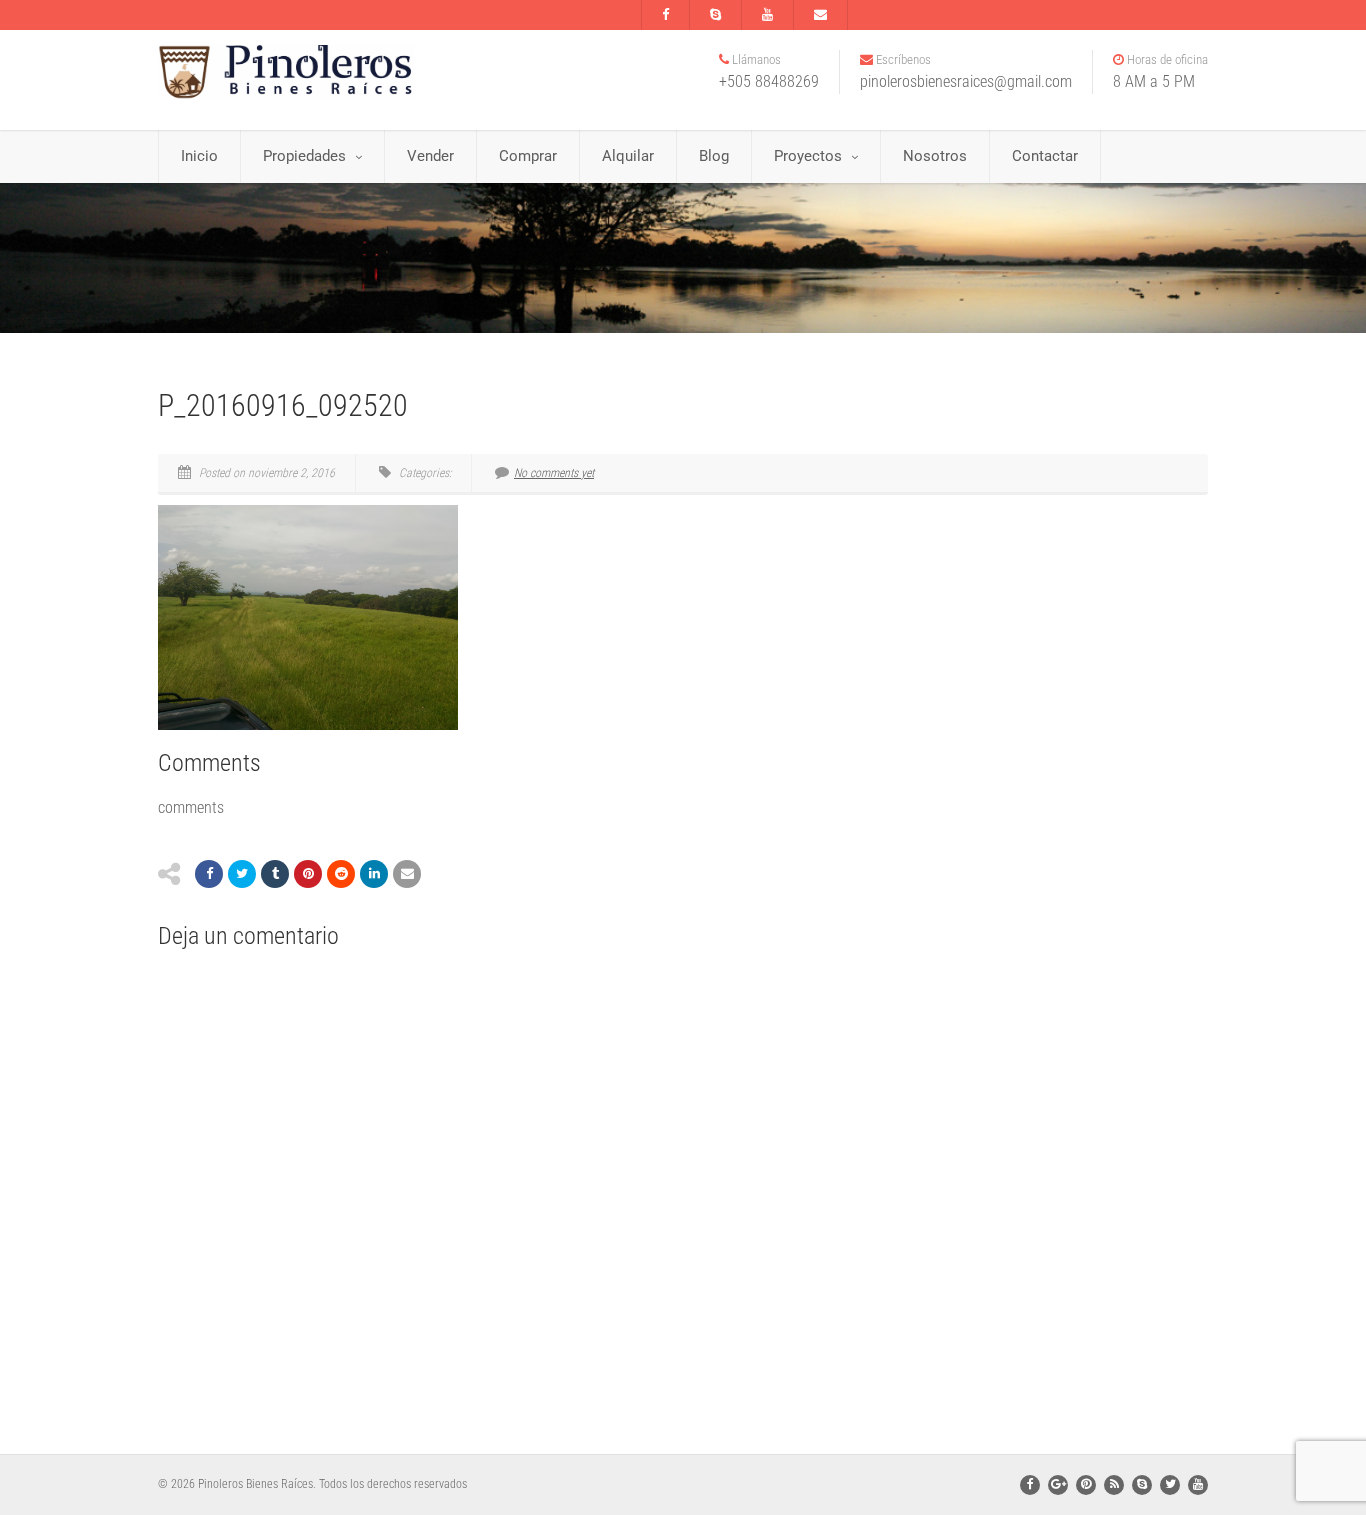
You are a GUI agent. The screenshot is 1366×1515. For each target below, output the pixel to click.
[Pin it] (308, 874)
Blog (714, 156)
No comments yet (554, 473)
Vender (430, 156)
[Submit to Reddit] (341, 874)
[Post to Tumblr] (275, 874)
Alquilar (628, 156)
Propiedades (304, 156)
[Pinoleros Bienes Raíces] (323, 72)
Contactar (1045, 156)
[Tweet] (242, 874)
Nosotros (935, 156)
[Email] (407, 874)
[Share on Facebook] (209, 874)
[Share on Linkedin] (374, 874)
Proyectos (808, 156)
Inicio (199, 156)
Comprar (528, 156)
